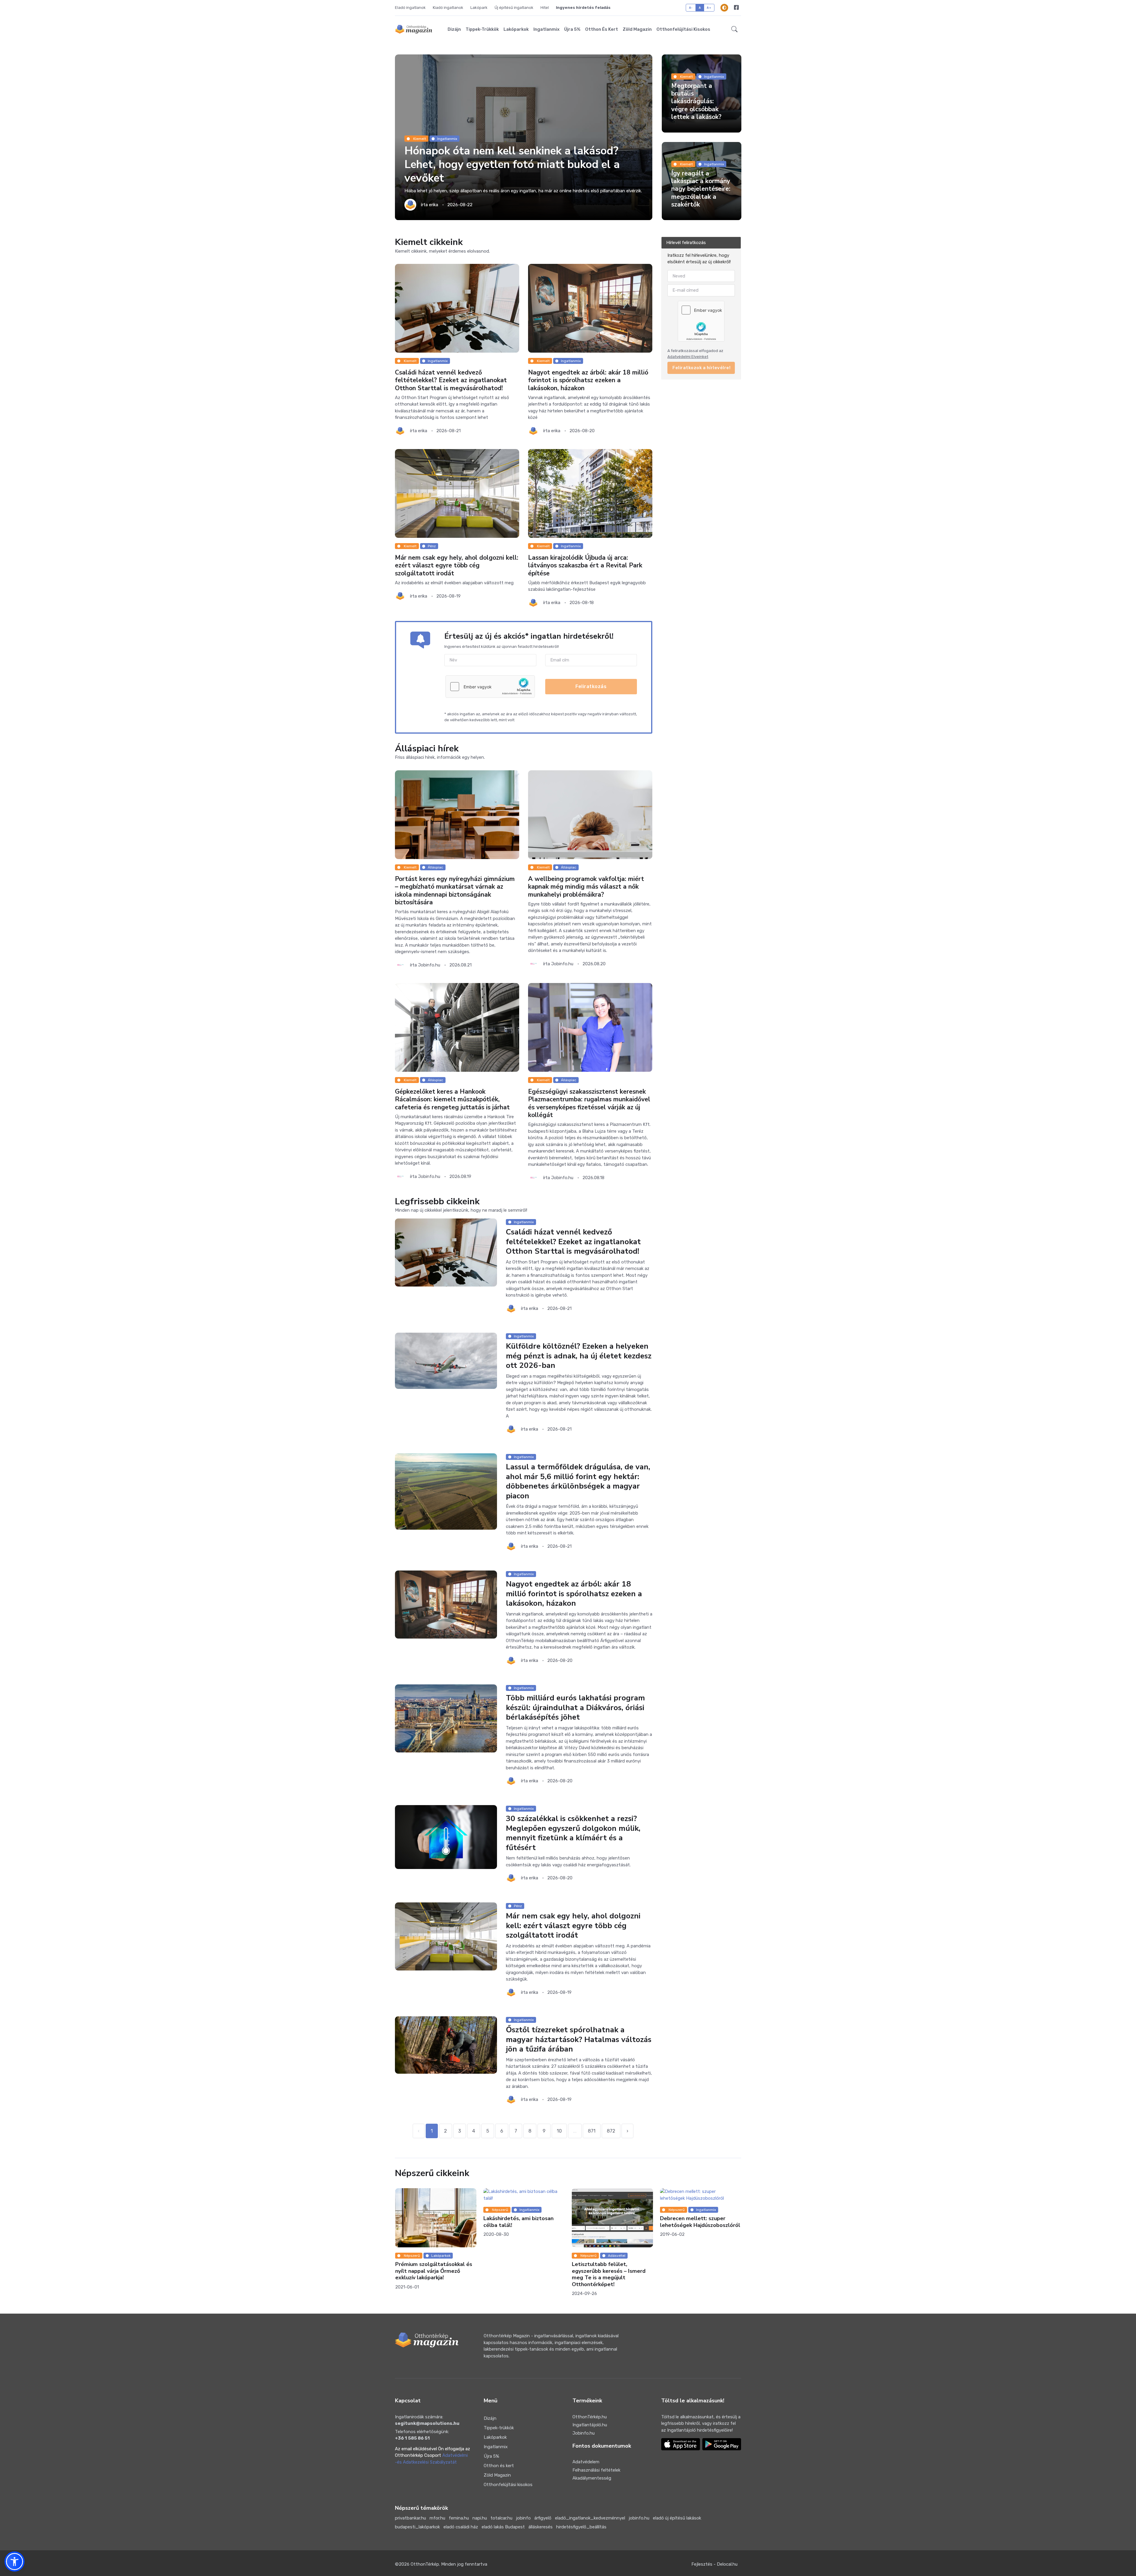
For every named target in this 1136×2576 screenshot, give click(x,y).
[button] (734, 29)
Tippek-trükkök (482, 29)
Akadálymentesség (592, 2478)
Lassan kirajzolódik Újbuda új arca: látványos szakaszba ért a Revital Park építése (585, 565)
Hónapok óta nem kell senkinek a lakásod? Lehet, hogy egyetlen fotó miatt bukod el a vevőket (512, 165)
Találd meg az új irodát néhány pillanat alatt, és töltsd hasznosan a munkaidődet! (699, 2271)
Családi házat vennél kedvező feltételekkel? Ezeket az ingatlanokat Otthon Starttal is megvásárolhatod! (451, 380)
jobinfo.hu (639, 2518)
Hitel (545, 8)
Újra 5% (572, 29)
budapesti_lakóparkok (417, 2527)
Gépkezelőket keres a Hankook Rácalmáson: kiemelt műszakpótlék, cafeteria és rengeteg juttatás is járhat (452, 1099)
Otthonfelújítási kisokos (683, 29)
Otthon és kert (602, 29)
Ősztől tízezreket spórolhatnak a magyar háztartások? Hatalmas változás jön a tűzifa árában (579, 2039)
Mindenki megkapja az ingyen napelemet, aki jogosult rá (431, 2268)
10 (559, 2131)
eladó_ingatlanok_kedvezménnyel (590, 2518)
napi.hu (480, 2518)
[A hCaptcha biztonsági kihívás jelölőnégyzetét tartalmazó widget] (490, 687)
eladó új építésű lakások (677, 2518)
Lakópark (479, 8)
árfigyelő (543, 2518)
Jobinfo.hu (584, 2433)
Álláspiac (435, 867)
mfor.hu (437, 2518)
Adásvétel (616, 2256)
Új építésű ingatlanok (514, 8)
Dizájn (454, 29)
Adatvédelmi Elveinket (688, 357)
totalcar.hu (501, 2518)
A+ (709, 8)
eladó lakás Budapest (503, 2527)
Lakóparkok (516, 29)
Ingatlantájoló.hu (590, 2425)
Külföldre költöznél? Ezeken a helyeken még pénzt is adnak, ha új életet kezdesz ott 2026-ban (579, 1356)
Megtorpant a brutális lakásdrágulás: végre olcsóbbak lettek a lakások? (696, 101)
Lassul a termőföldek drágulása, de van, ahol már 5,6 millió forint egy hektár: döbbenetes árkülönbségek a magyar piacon (578, 1481)
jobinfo (523, 2518)
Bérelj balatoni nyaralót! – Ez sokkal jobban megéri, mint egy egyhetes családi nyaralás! (611, 2271)
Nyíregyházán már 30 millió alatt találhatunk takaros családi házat (517, 2225)
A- (691, 8)
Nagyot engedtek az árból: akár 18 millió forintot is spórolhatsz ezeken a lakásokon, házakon (588, 380)
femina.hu (459, 2518)
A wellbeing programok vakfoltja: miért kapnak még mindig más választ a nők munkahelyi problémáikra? (586, 887)
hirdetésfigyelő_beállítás (581, 2527)
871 (592, 2131)
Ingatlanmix (546, 29)
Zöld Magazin (637, 29)
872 (611, 2131)
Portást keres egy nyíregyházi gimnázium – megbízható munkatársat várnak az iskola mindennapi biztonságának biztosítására (455, 891)
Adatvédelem (586, 2462)
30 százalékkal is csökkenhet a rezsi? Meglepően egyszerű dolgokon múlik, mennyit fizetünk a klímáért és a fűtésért (573, 1833)
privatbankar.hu (410, 2518)
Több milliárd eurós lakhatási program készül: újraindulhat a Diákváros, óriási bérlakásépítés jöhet (575, 1707)
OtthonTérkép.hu (590, 2417)
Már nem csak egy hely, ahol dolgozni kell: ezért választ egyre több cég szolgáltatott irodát (457, 565)
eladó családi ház (461, 2527)
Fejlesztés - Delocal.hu (714, 2564)
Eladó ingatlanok (410, 8)
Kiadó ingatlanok (448, 8)
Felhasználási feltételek (596, 2470)
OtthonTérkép (425, 2564)
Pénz (432, 546)
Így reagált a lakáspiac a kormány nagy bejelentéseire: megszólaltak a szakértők (701, 189)
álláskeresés (540, 2527)
